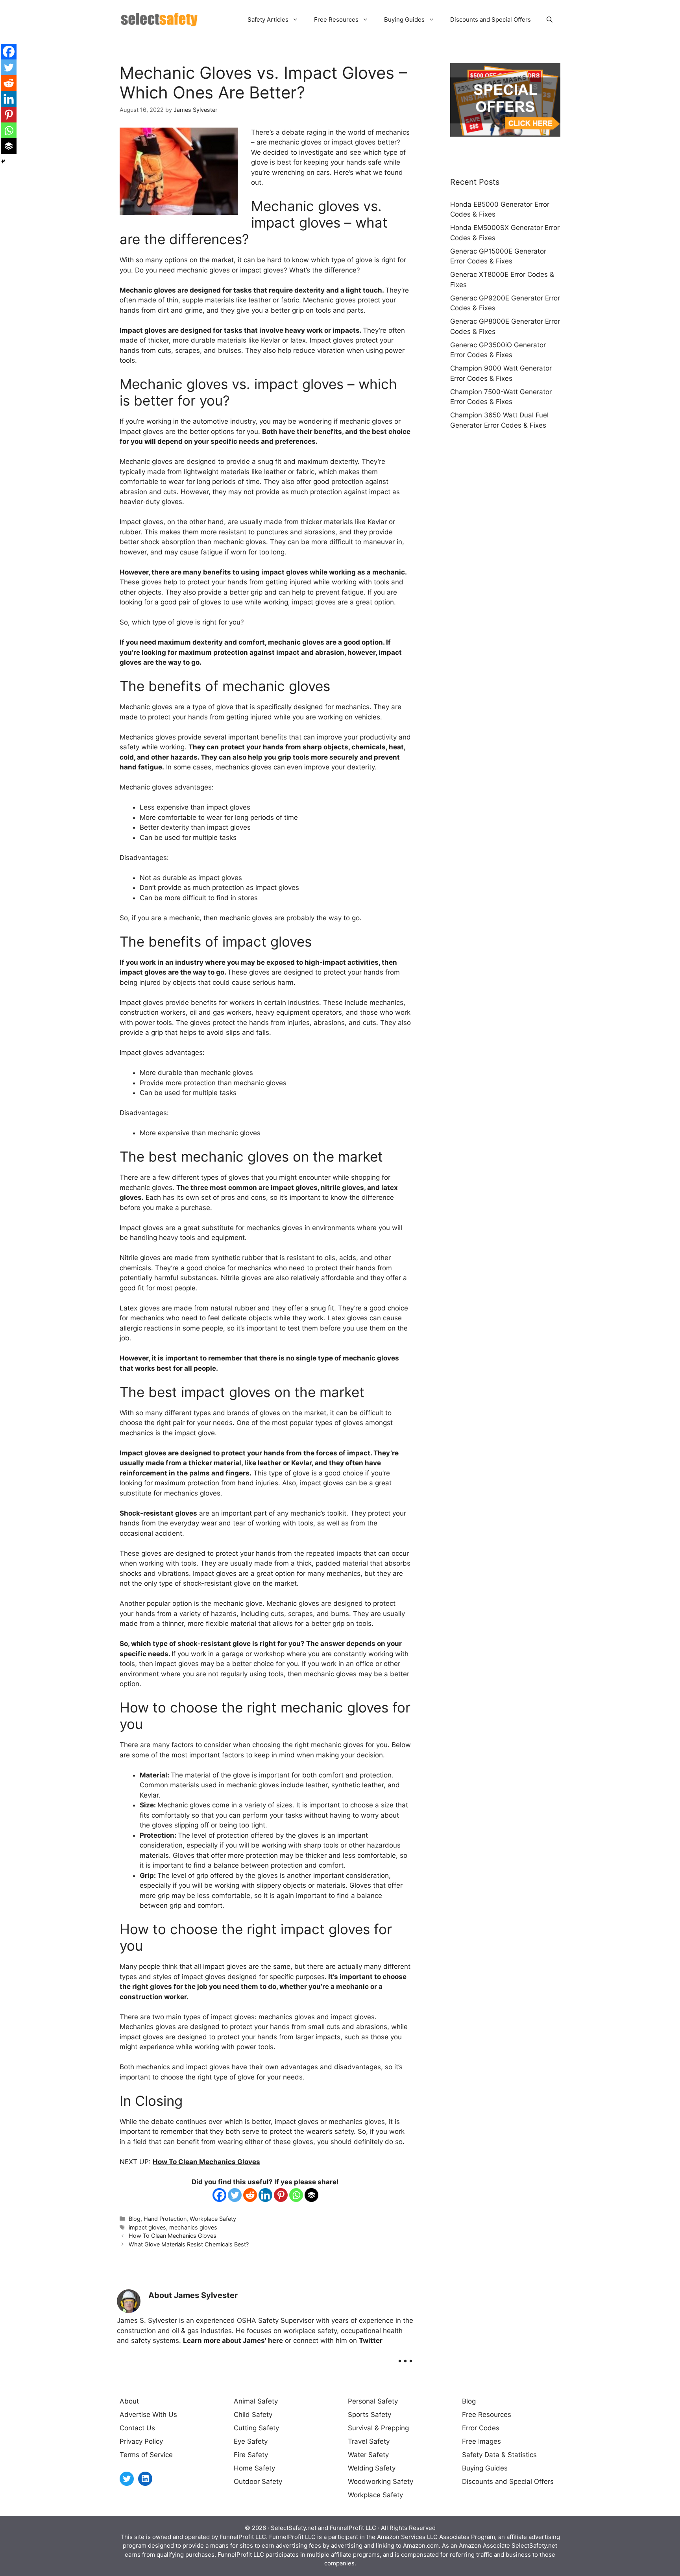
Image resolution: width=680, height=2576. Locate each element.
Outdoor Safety (258, 2481)
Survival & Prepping (378, 2428)
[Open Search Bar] (550, 20)
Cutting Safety (256, 2428)
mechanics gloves (193, 2227)
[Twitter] (235, 2195)
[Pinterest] (281, 2195)
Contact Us (137, 2428)
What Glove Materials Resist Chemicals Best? (189, 2244)
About (129, 2401)
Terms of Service (146, 2455)
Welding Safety (372, 2468)
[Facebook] (219, 2195)
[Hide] (3, 161)
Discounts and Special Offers (491, 19)
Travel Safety (369, 2441)
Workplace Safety (213, 2219)
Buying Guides (404, 19)
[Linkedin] (265, 2195)
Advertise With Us (148, 2415)
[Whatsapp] (296, 2195)
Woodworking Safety (381, 2481)
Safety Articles (268, 19)
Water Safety (368, 2455)
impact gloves (147, 2227)
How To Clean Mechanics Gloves (206, 2162)
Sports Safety (370, 2415)
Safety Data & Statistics (499, 2455)
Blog (135, 2219)
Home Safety (254, 2468)
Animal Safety (256, 2401)
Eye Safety (251, 2441)
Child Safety (253, 2415)
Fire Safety (251, 2455)
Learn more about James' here (233, 2341)
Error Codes (481, 2428)
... (405, 2355)
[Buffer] (311, 2195)
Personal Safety (373, 2401)
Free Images (481, 2441)
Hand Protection (165, 2219)
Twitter (371, 2341)
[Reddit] (250, 2195)
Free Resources (336, 19)
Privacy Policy (141, 2441)
